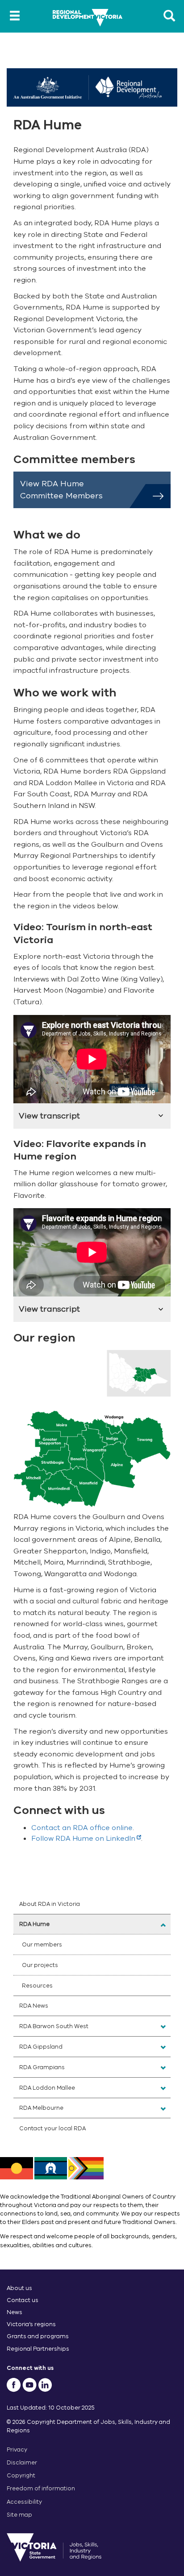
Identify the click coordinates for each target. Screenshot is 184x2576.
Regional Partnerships (38, 2349)
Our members (42, 1944)
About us (19, 2288)
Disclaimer (22, 2462)
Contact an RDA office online (82, 1828)
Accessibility (24, 2502)
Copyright (21, 2475)
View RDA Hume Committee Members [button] (61, 490)
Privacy (17, 2450)
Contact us (23, 2300)
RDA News (34, 2006)
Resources (37, 1986)
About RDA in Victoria (50, 1904)
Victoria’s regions (31, 2324)
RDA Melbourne (41, 2108)
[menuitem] (92, 1904)
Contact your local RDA (52, 2128)
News (15, 2312)
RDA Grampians (42, 2067)
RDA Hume (34, 1924)
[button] (163, 1925)
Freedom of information (41, 2488)
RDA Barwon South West (54, 2026)
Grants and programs (38, 2336)
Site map (19, 2515)
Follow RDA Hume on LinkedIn (83, 1839)
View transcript (49, 1116)
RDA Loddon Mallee (47, 2088)
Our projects (40, 1965)
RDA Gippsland (41, 2047)
